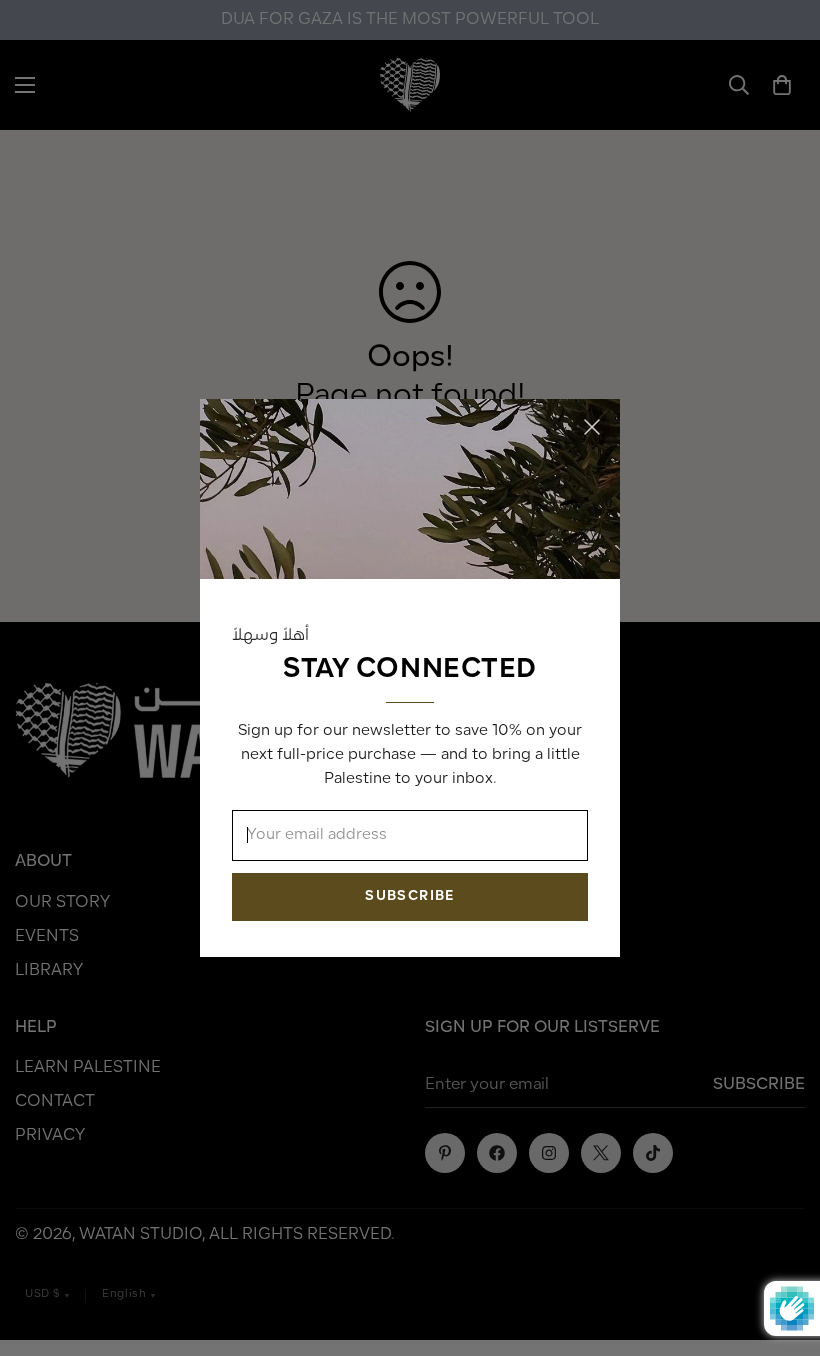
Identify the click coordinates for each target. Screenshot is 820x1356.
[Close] (592, 427)
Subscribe (409, 896)
